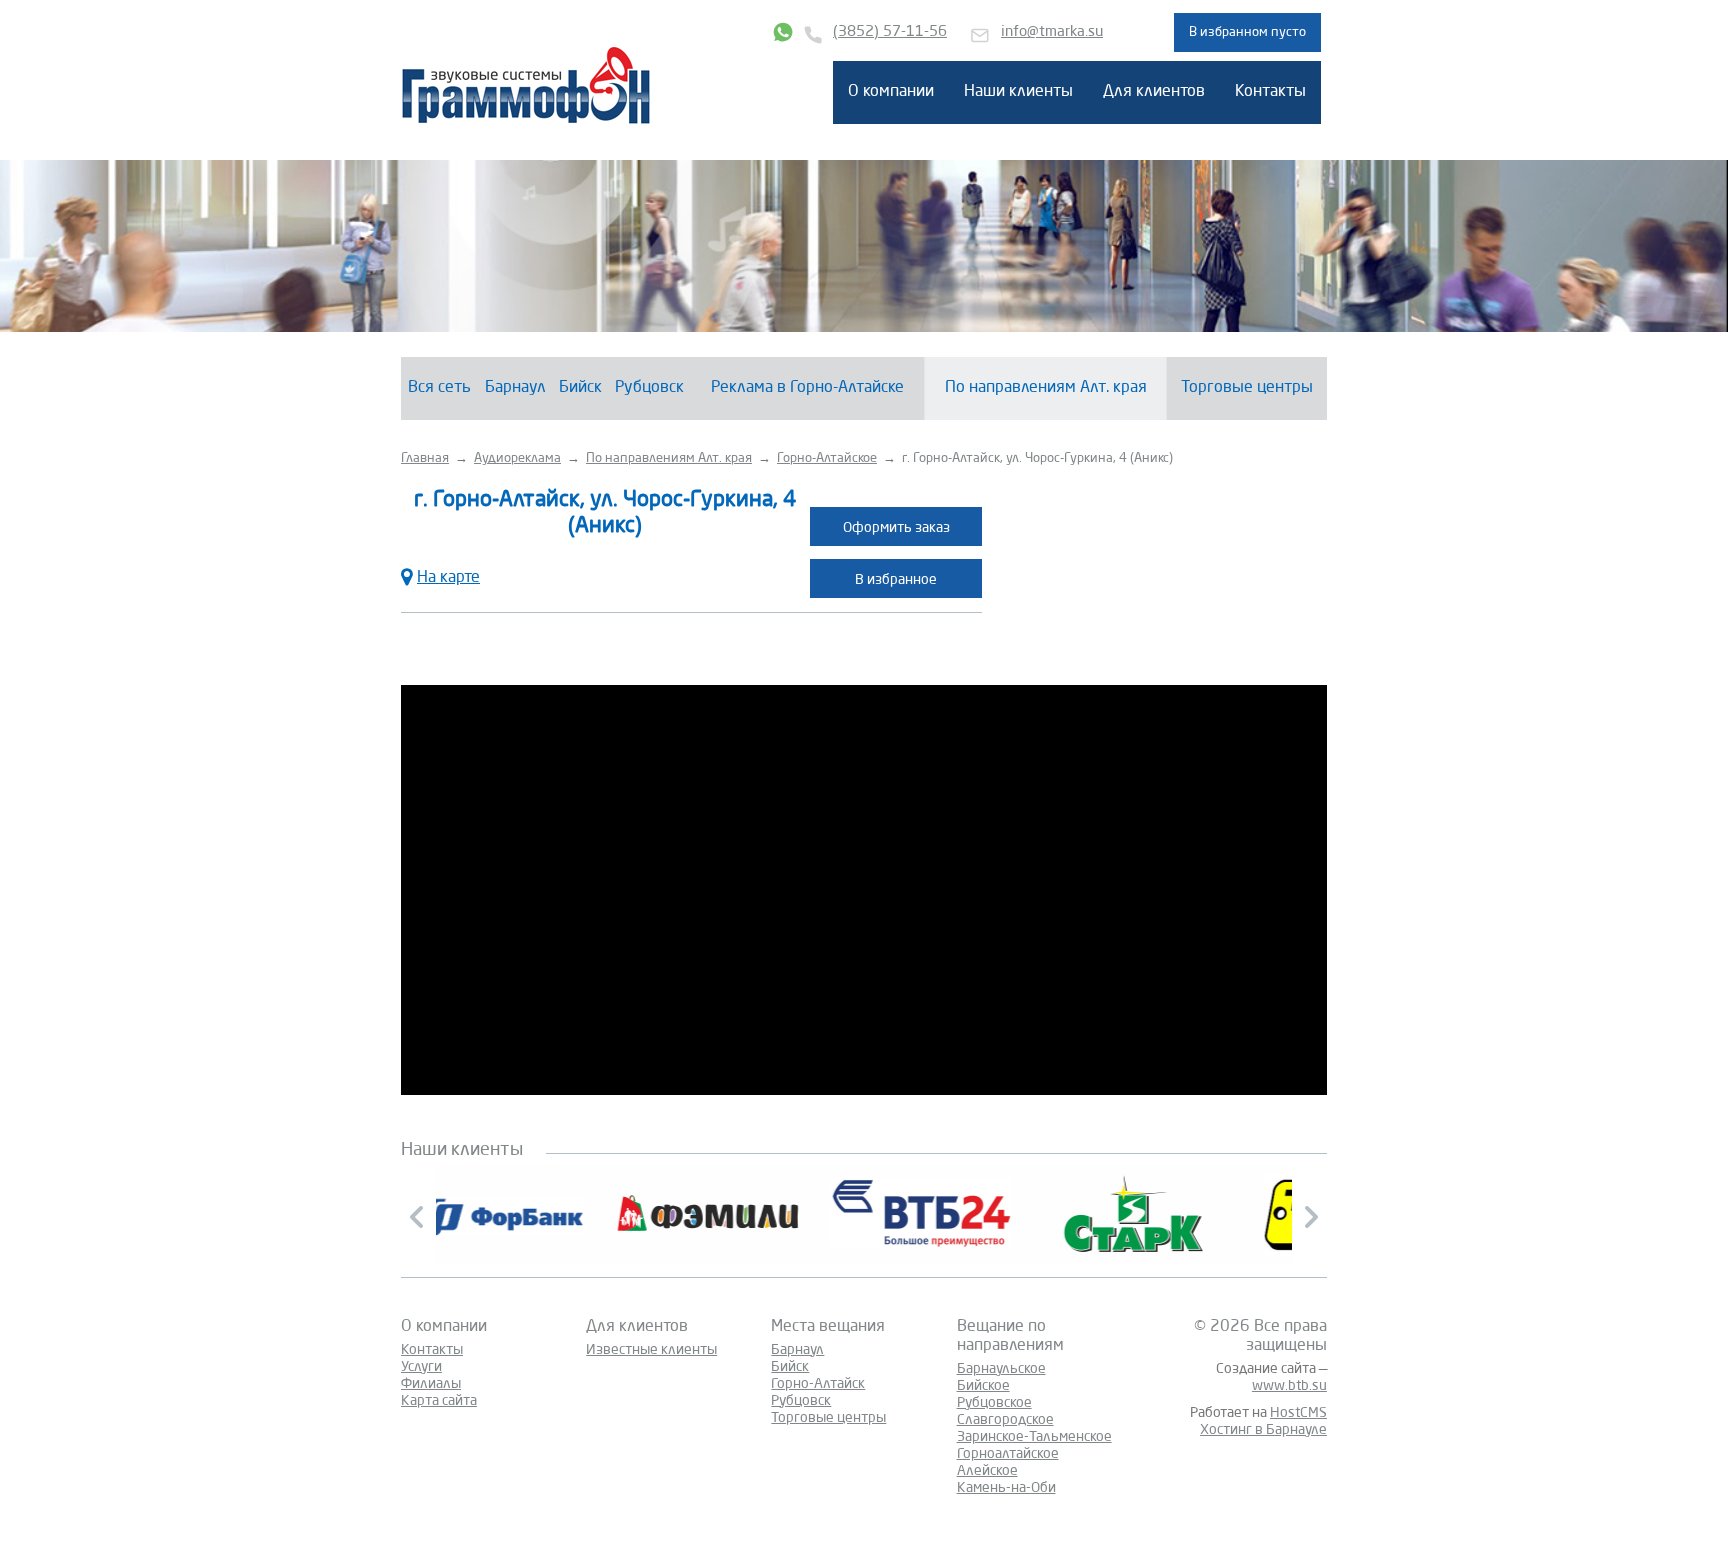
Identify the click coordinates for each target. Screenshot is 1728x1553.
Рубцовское (994, 1403)
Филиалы (431, 1384)
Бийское (983, 1386)
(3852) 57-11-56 (890, 32)
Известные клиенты (651, 1350)
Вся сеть (439, 388)
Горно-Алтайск (818, 1384)
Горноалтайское (1008, 1454)
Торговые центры (1247, 388)
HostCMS (1298, 1413)
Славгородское (1005, 1420)
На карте (448, 578)
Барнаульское (1001, 1369)
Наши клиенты (1018, 92)
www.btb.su (1289, 1386)
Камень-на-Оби (1006, 1488)
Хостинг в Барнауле (1263, 1430)
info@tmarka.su (1052, 32)
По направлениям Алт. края (1046, 388)
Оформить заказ (896, 528)
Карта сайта (439, 1401)
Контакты (1270, 92)
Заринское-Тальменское (1034, 1437)
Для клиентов (1154, 92)
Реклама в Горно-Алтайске (807, 388)
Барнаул (515, 388)
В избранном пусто (1247, 32)
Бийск (580, 388)
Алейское (987, 1471)
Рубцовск (649, 388)
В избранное (896, 580)
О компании (891, 92)
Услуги (421, 1367)
